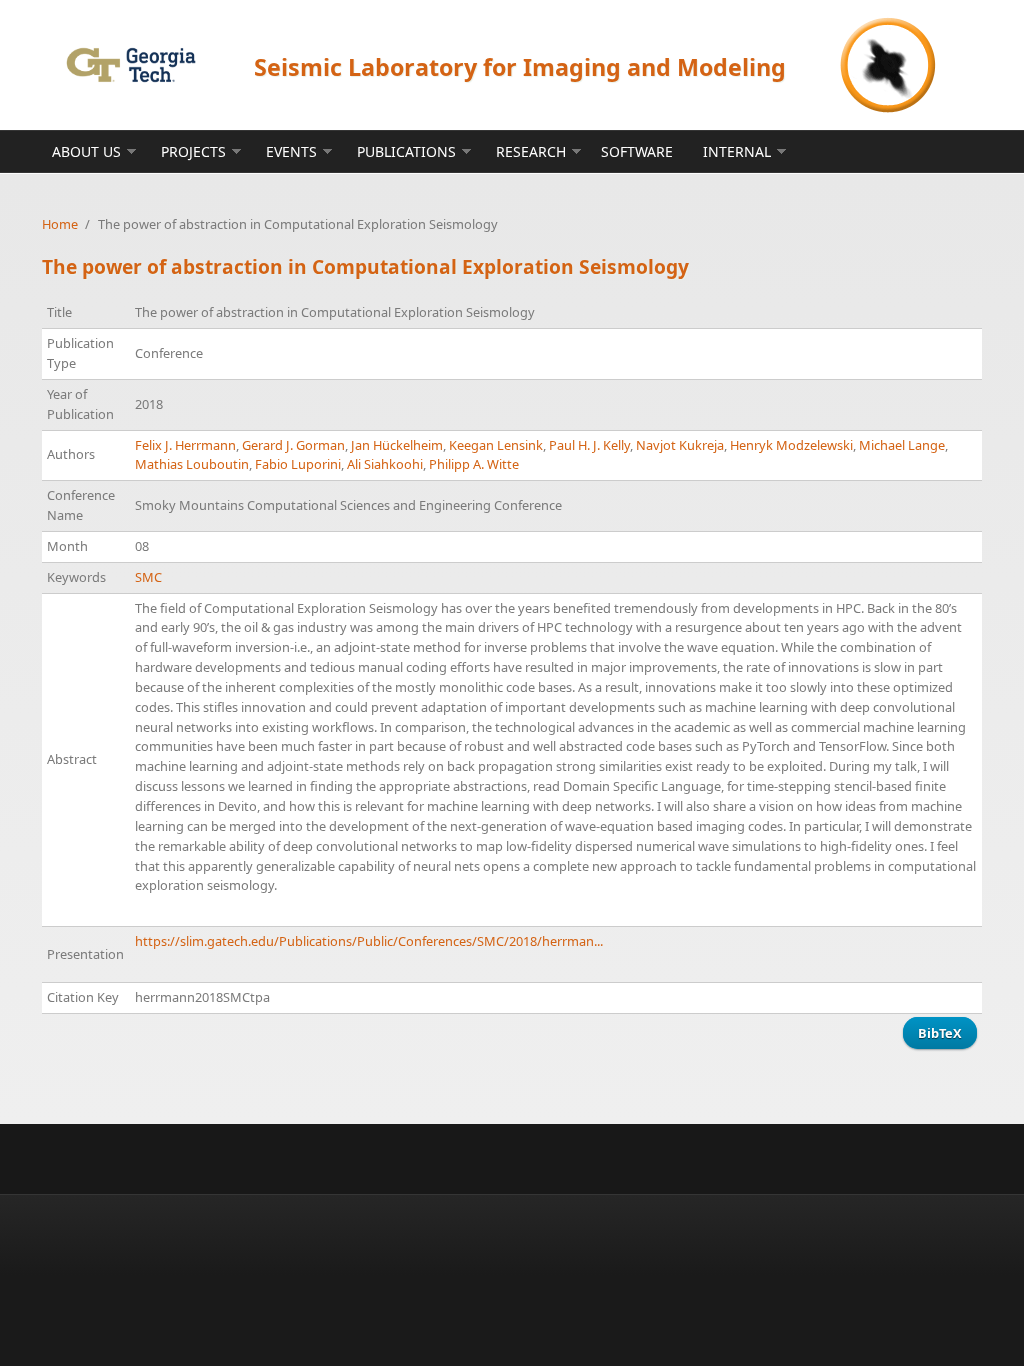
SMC (148, 577)
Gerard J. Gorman (293, 445)
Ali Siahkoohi (385, 464)
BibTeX (940, 1033)
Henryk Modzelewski (791, 445)
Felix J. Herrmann (185, 445)
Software (637, 151)
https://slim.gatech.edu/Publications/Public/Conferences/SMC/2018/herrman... (369, 941)
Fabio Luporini (298, 464)
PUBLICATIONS (406, 151)
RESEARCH (531, 151)
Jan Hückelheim (397, 445)
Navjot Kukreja (680, 445)
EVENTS (291, 151)
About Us (86, 151)
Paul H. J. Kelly (589, 445)
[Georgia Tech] (130, 64)
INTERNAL (737, 151)
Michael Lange (902, 445)
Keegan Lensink (496, 445)
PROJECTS (193, 151)
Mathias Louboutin (192, 464)
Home (60, 224)
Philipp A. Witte (474, 464)
